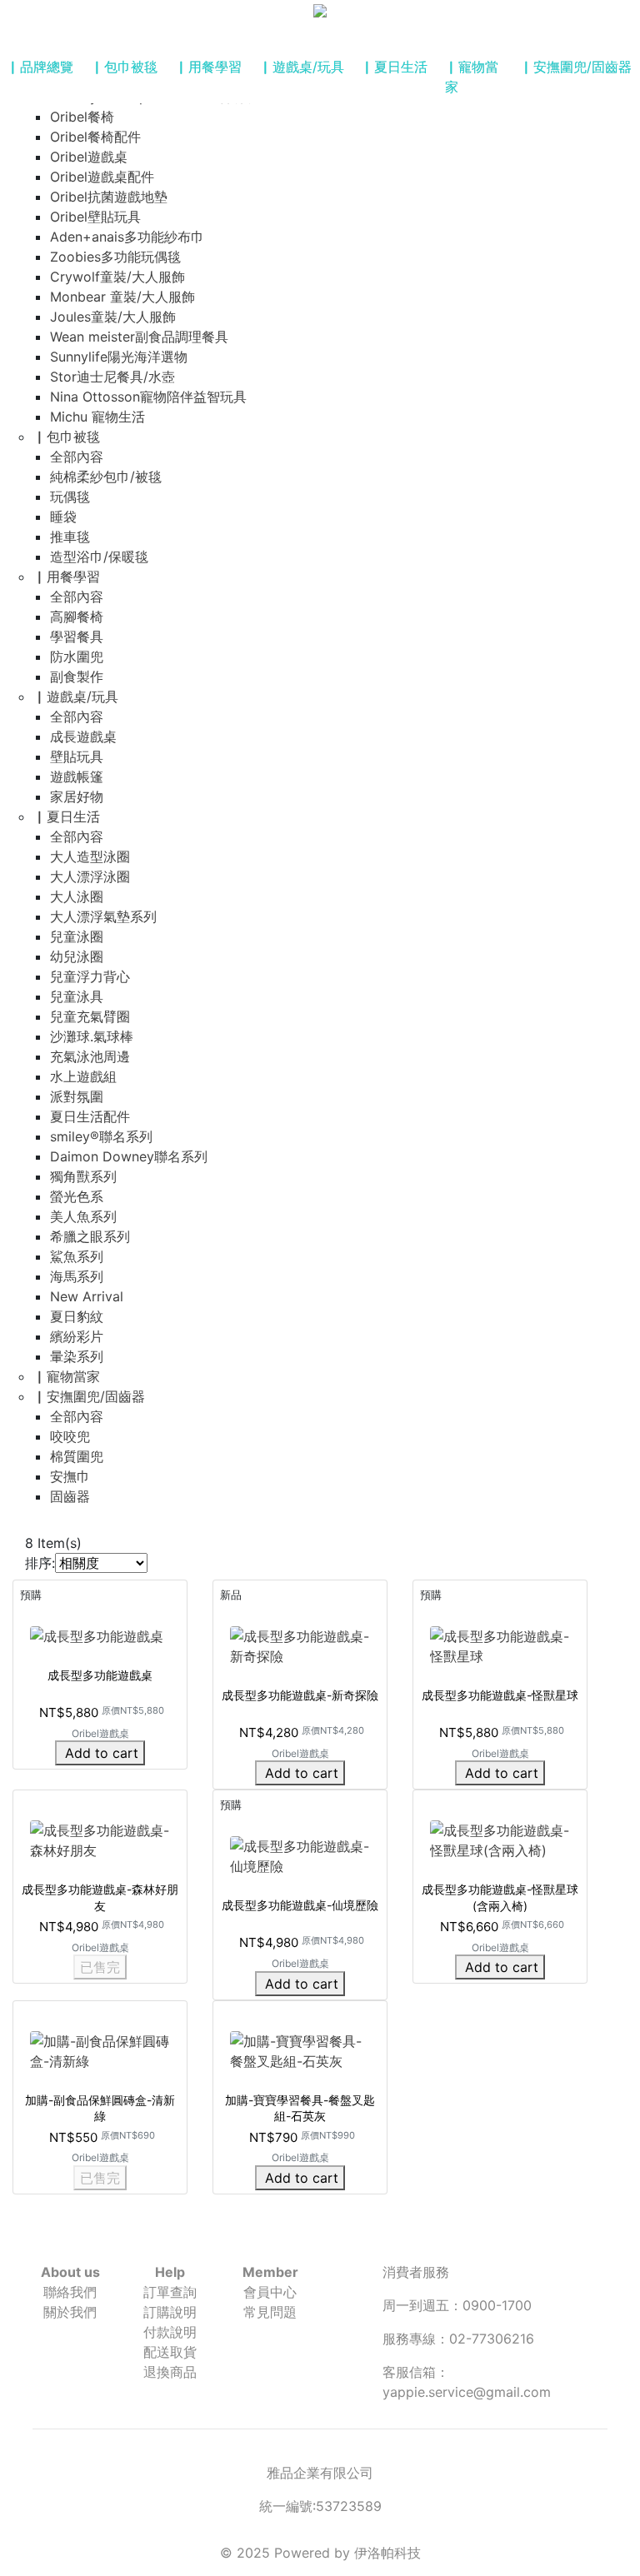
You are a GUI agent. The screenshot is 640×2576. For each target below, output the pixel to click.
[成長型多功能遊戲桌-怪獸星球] (500, 1645)
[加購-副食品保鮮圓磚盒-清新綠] (100, 2049)
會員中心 (270, 2292)
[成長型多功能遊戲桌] (97, 1635)
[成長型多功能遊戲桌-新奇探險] (300, 1645)
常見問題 (270, 2312)
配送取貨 (170, 2352)
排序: (40, 1563)
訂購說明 (170, 2312)
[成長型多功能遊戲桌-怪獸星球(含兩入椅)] (500, 1840)
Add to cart (102, 1753)
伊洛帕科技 (387, 2553)
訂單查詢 (170, 2292)
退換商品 (170, 2372)
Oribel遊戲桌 (100, 1733)
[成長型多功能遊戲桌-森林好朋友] (100, 1840)
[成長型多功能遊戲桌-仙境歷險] (300, 1855)
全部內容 (77, 457)
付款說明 (170, 2332)
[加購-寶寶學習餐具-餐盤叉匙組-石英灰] (300, 2049)
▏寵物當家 (472, 77)
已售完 (100, 1967)
